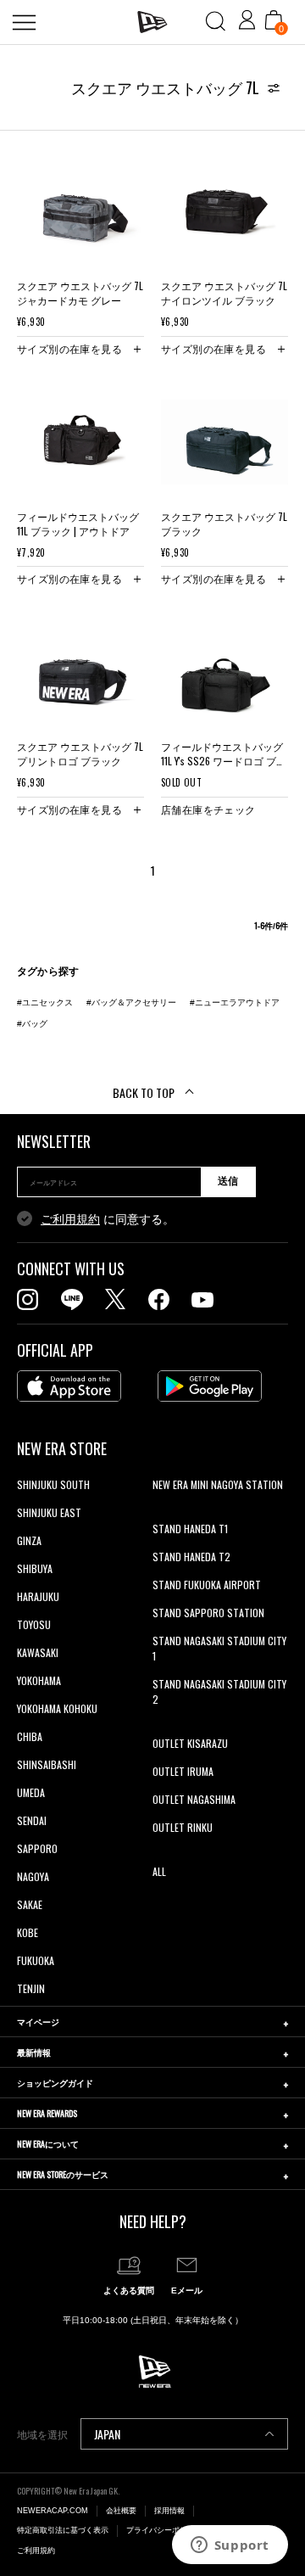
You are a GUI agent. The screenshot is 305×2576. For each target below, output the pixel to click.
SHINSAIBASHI (47, 1764)
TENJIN (31, 1988)
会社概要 (121, 2511)
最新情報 (34, 2052)
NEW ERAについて (48, 2144)
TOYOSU (34, 1624)
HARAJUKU (38, 1596)
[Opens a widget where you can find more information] (230, 2546)
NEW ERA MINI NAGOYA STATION (218, 1484)
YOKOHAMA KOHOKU (57, 1708)
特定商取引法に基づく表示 (63, 2530)
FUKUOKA (36, 1960)
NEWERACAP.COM (53, 2511)
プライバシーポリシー (164, 2530)
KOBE (28, 1932)
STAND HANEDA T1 (190, 1529)
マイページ (38, 2022)
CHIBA (30, 1736)
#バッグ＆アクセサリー (131, 1002)
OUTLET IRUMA (183, 1771)
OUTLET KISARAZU (190, 1743)
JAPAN (107, 2434)
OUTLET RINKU (183, 1827)
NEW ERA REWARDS (47, 2113)
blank (164, 1512)
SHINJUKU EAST (49, 1512)
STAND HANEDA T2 (191, 1557)
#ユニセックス (45, 1002)
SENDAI (32, 1820)
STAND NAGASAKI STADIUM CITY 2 (219, 1691)
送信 (228, 1181)
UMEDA (31, 1792)
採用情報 (169, 2511)
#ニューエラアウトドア (235, 1002)
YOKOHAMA (39, 1680)
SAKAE (30, 1904)
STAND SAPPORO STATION (208, 1613)
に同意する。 (108, 1219)
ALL (159, 1871)
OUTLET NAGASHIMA (194, 1799)
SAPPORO (37, 1848)
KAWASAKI (38, 1652)
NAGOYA (33, 1876)
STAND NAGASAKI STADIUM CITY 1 (219, 1648)
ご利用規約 (70, 1219)
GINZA (29, 1540)
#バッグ (32, 1024)
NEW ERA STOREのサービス (63, 2174)
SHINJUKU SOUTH (53, 1484)
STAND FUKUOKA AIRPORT (207, 1585)
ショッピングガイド (55, 2083)
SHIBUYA (35, 1568)
